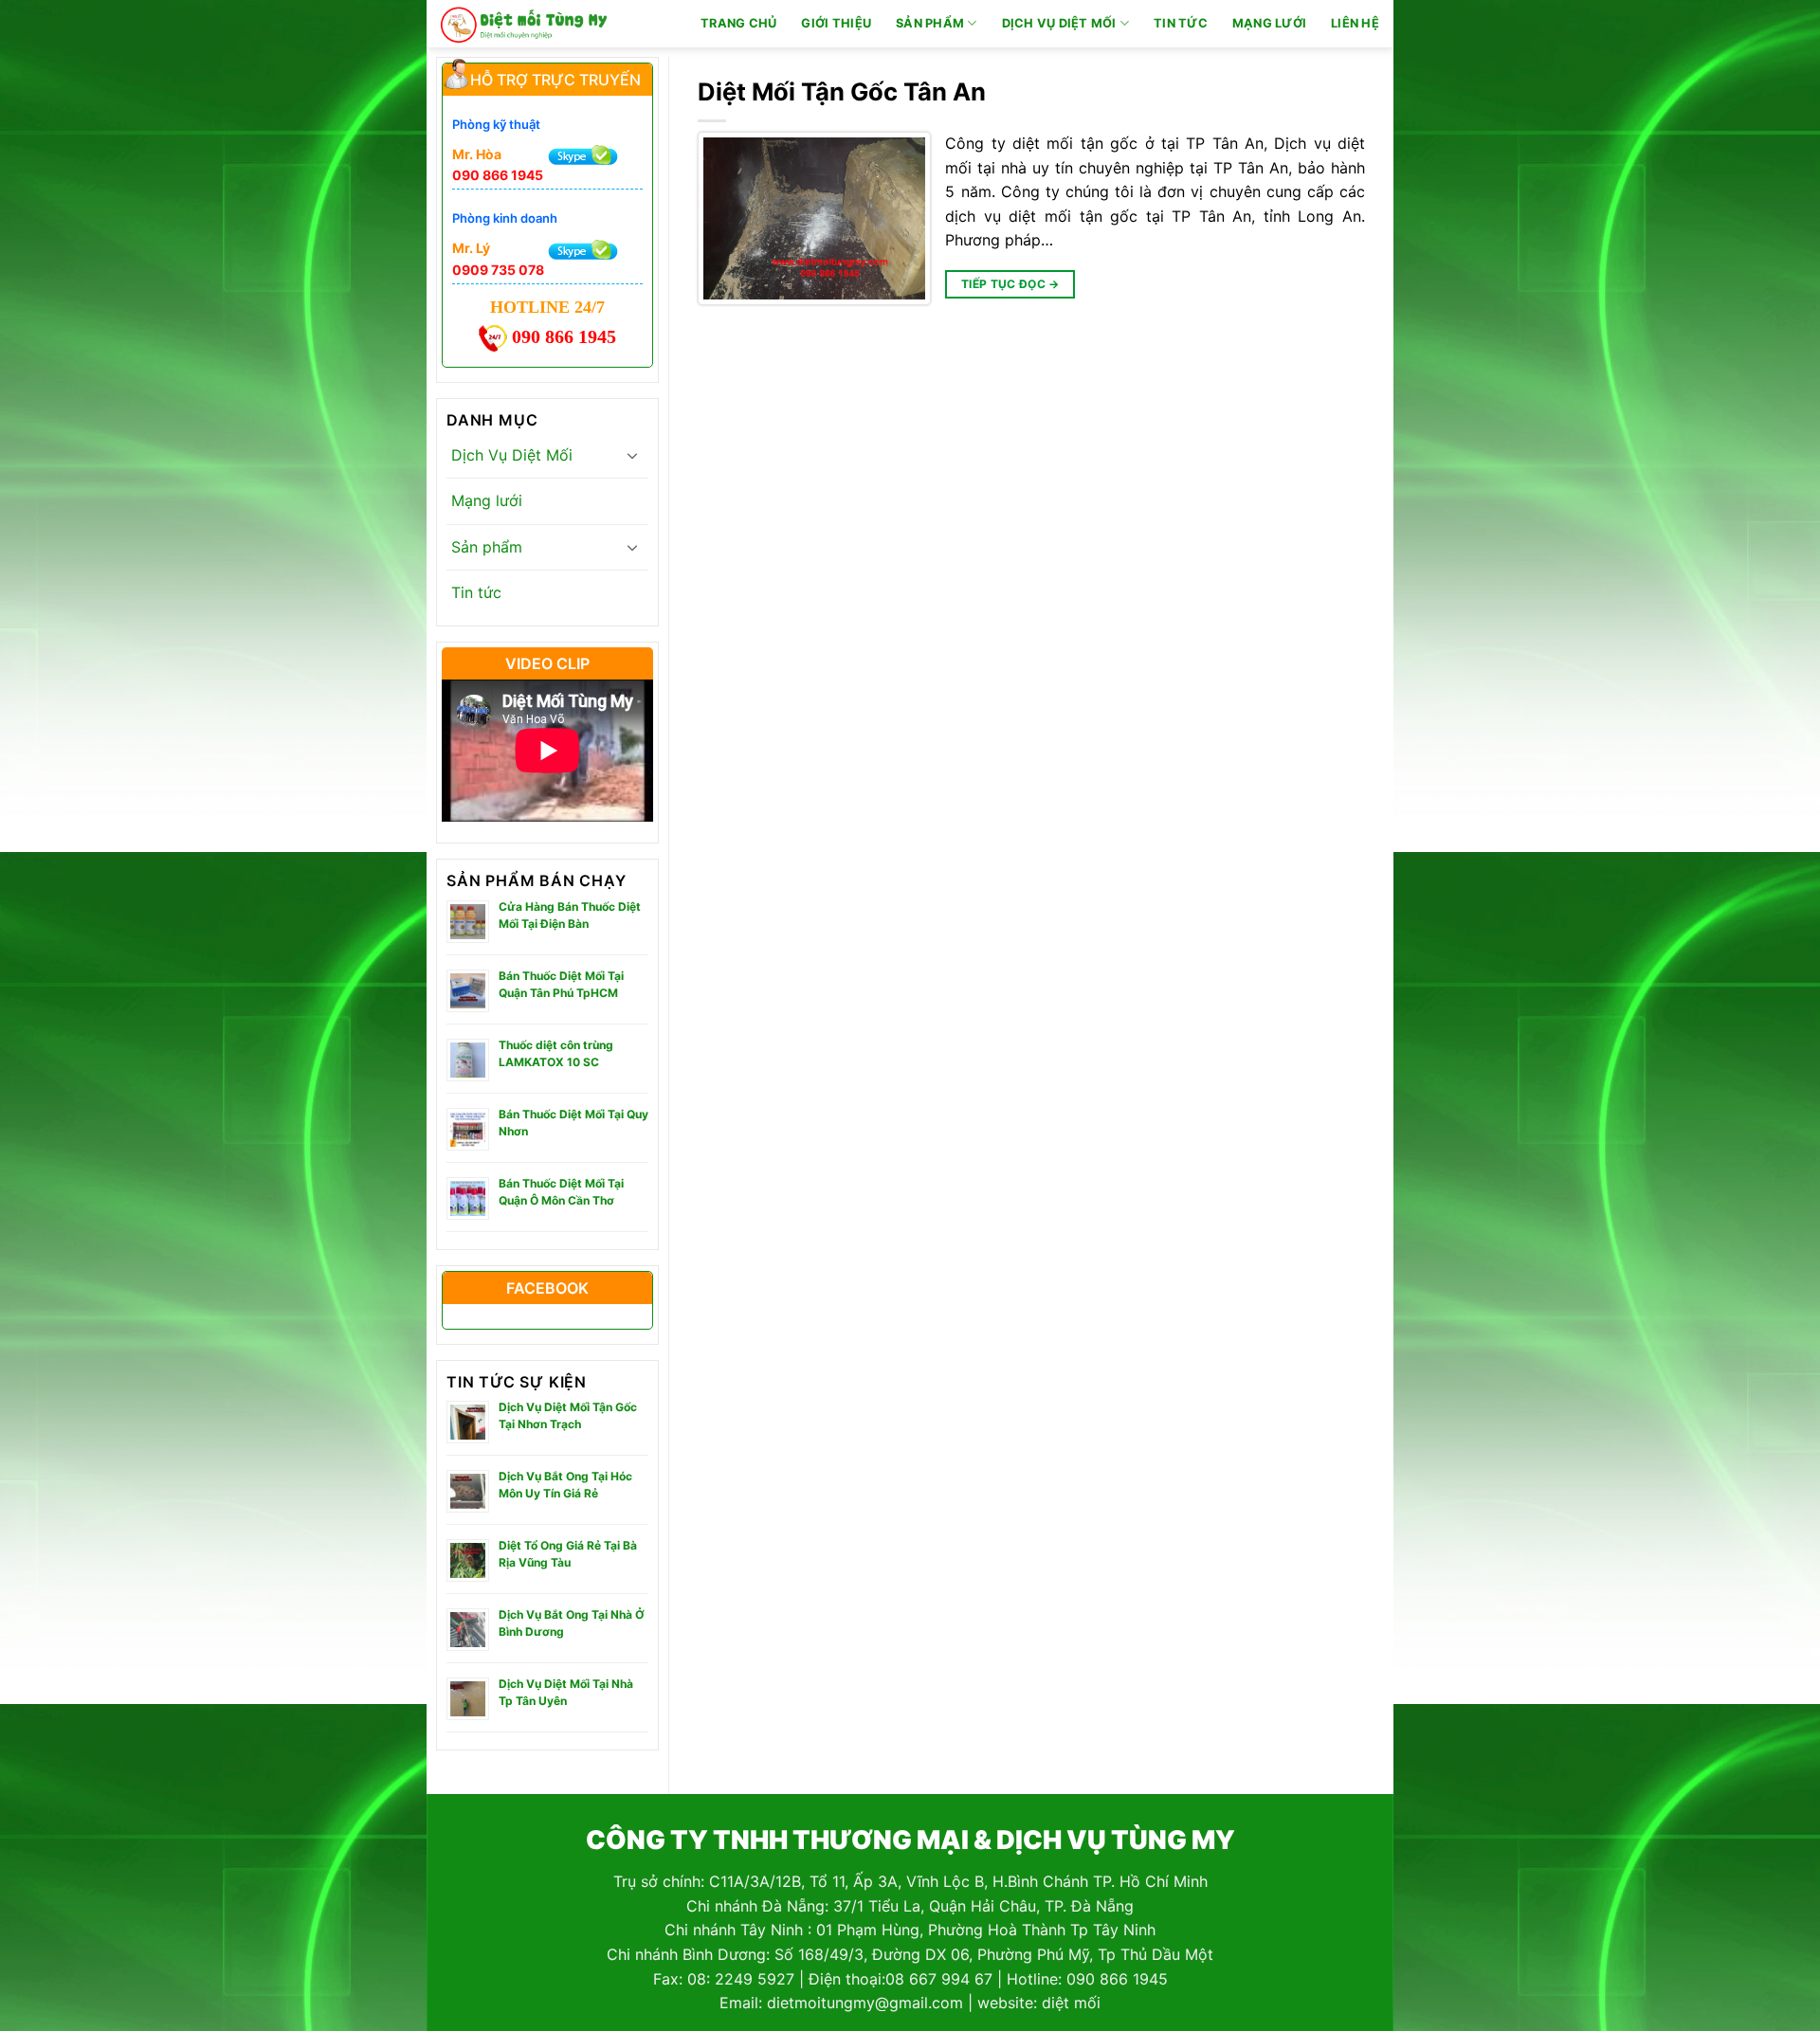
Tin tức (1181, 23)
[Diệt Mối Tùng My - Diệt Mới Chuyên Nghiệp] (524, 24)
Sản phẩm (930, 23)
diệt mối (1071, 2003)
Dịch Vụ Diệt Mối (1059, 23)
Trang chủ (738, 23)
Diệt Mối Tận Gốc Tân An (842, 91)
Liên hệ (1355, 23)
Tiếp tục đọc (1010, 284)
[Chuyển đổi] (632, 455)
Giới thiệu (836, 23)
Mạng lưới (1269, 23)
